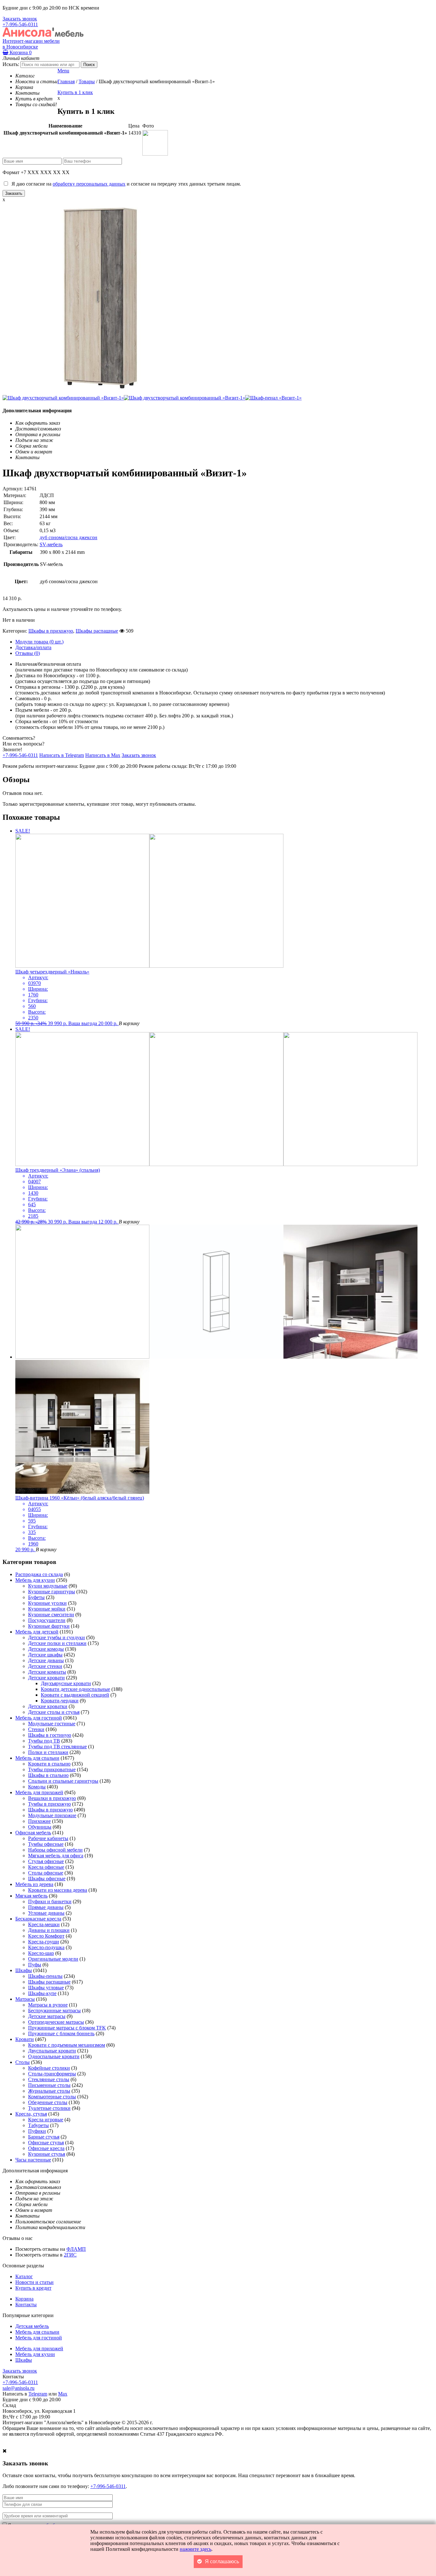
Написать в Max (103, 755)
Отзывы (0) (28, 653)
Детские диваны (46, 1660)
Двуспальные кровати (52, 2051)
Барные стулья (44, 2137)
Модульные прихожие (52, 1815)
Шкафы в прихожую (51, 631)
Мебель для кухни (35, 1580)
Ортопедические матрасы (56, 2022)
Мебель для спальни (37, 1758)
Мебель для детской (37, 1632)
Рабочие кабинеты (48, 1838)
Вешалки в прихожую (52, 1798)
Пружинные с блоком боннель (61, 2033)
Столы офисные (46, 1873)
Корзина (20, 52)
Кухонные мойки (47, 1609)
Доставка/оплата (33, 647)
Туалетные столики (49, 2108)
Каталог (24, 2276)
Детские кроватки (48, 1706)
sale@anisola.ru (19, 2388)
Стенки (36, 1729)
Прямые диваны (46, 1907)
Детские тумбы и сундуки (56, 1637)
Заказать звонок (20, 19)
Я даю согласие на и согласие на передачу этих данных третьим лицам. (125, 184)
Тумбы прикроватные (52, 1769)
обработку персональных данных (89, 184)
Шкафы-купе (42, 1993)
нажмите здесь (195, 2549)
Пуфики (37, 2131)
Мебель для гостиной (39, 1718)
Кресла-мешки (44, 1924)
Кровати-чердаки (60, 1701)
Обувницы (40, 1827)
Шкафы (24, 1970)
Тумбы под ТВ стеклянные (57, 1747)
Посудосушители (47, 1620)
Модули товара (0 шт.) (39, 642)
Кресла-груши (44, 1942)
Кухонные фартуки (49, 1626)
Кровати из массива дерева (58, 1890)
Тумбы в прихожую (49, 1804)
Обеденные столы (48, 2102)
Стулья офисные (46, 1861)
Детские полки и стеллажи (57, 1643)
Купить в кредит (33, 2288)
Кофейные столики (49, 2068)
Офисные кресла (46, 2148)
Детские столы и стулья (54, 1712)
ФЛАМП (76, 2249)
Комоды (37, 1787)
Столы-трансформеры (52, 2074)
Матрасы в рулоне (48, 2005)
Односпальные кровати (54, 2056)
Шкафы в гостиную (50, 1735)
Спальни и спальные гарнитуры (63, 1781)
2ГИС (70, 2255)
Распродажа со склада (39, 1574)
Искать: (11, 64)
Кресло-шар (41, 1953)
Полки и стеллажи (48, 1752)
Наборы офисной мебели (55, 1850)
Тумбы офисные (46, 1844)
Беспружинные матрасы (54, 2011)
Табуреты (38, 2125)
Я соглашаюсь (222, 2561)
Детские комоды (46, 1649)
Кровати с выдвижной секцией (75, 1695)
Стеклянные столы (49, 2079)
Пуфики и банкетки (50, 1901)
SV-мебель (51, 544)
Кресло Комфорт (46, 1936)
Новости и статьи (34, 2282)
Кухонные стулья (47, 2154)
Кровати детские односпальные (75, 1689)
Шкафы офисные (47, 1879)
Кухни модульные (48, 1586)
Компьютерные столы (52, 2097)
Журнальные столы (49, 2091)
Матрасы (25, 1999)
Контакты (26, 2304)
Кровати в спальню (49, 1764)
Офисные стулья (46, 2143)
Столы (23, 2062)
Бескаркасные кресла (38, 1919)
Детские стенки (45, 1666)
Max (63, 2394)
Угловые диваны (46, 1913)
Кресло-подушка (46, 1947)
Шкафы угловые (46, 1988)
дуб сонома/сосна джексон (68, 537)
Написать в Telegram (62, 755)
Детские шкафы (45, 1655)
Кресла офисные (46, 1867)
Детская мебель (32, 2326)
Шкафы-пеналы (45, 1976)
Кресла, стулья (31, 2114)
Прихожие (39, 1821)
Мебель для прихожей (39, 1792)
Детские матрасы (47, 2016)
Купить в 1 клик (75, 92)
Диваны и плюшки (49, 1930)
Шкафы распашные (97, 631)
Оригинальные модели (53, 1959)
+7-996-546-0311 (20, 24)
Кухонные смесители (51, 1615)
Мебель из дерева (34, 1884)
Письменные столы (49, 2085)
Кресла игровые (46, 2120)
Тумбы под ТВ (44, 1741)
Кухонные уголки (47, 1603)
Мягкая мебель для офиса (56, 1856)
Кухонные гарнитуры (52, 1592)
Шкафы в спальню (48, 1775)
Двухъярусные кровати (66, 1683)
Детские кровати (46, 1678)
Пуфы (35, 1965)
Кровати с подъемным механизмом (67, 2045)
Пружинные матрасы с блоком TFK (67, 2028)
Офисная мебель (33, 1833)
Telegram (38, 2394)
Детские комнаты (47, 1672)
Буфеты (36, 1597)
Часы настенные (33, 2160)
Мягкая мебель (31, 1896)
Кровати (25, 2039)
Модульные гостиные (52, 1724)
